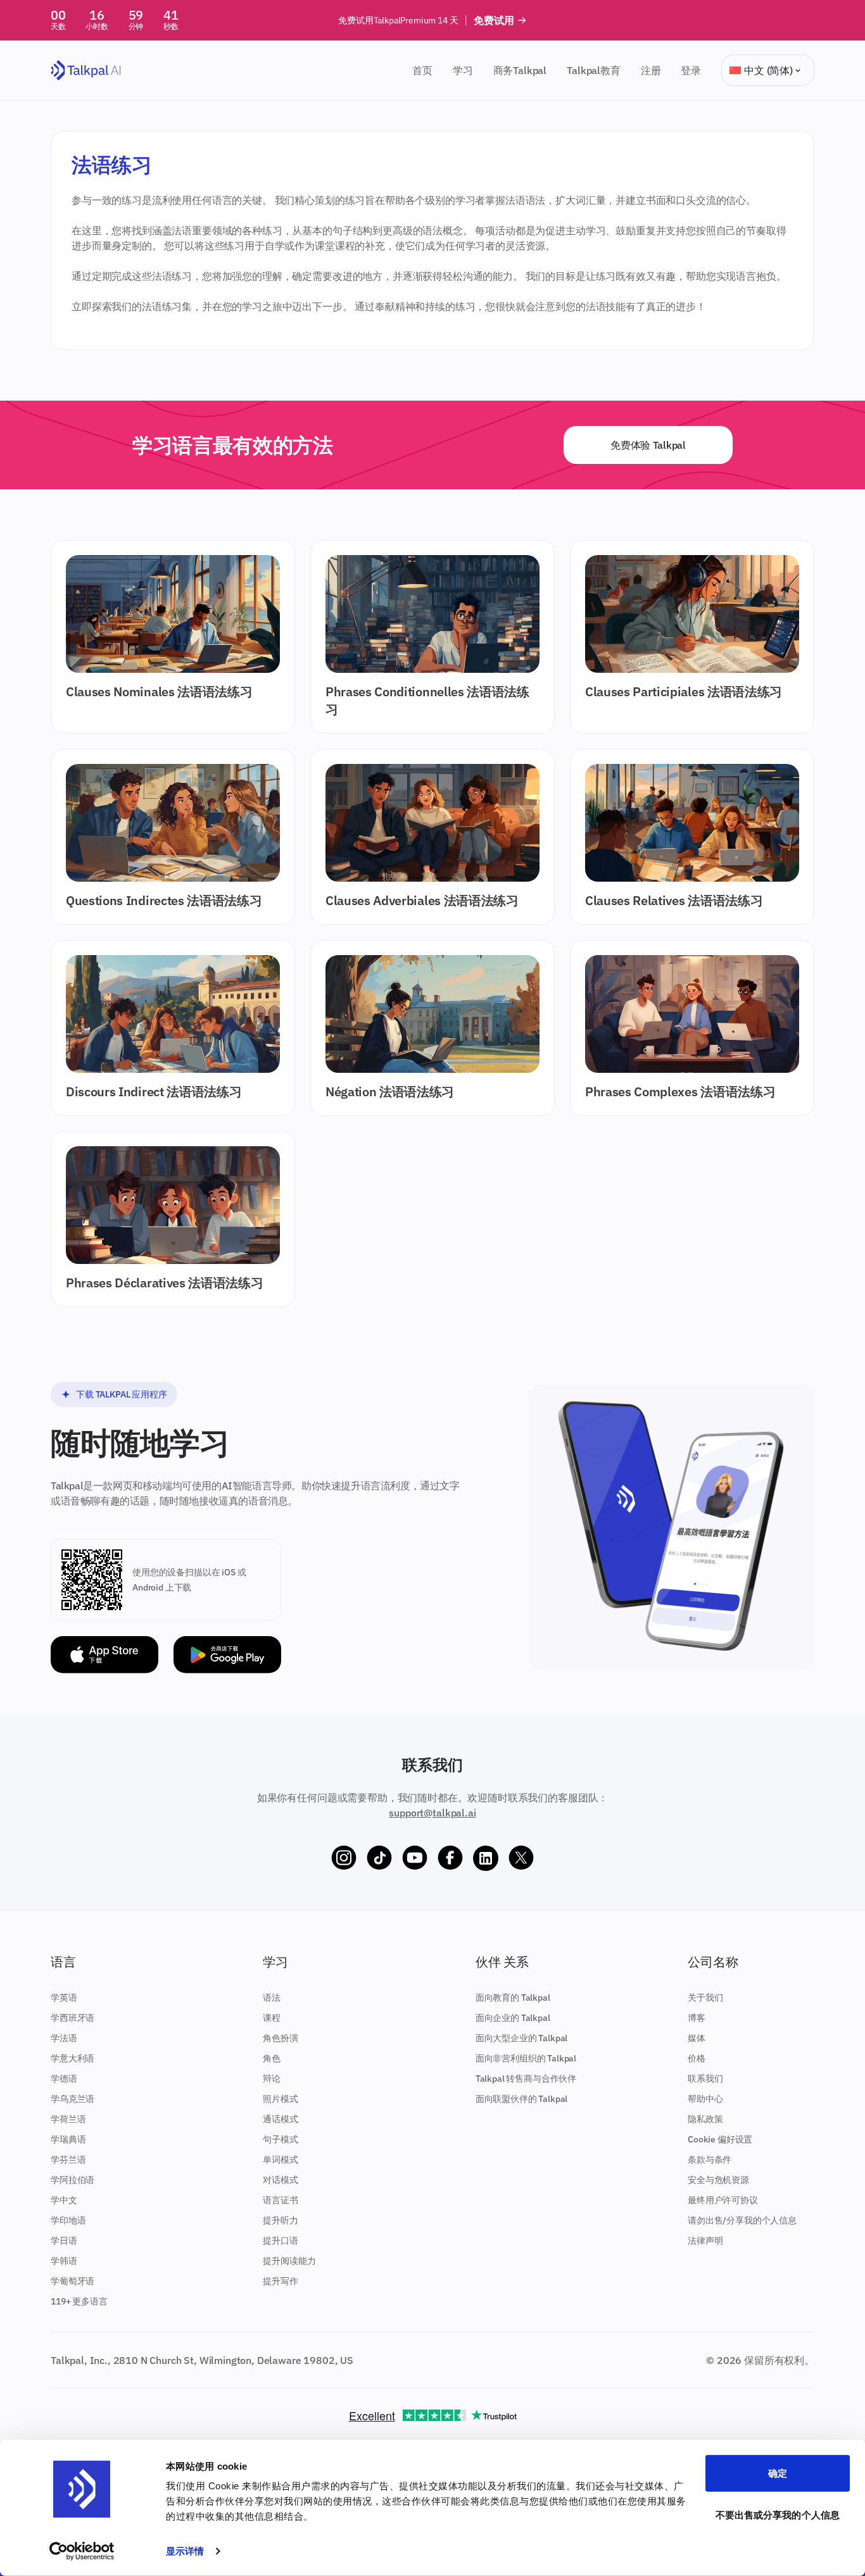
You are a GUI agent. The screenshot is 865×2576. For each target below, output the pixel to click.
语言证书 (280, 2200)
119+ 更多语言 (79, 2301)
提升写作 (280, 2281)
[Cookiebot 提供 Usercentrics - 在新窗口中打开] (82, 2551)
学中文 (64, 2200)
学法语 (64, 2038)
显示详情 (185, 2551)
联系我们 (705, 2079)
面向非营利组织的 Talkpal (526, 2058)
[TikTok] (379, 1858)
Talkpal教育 (594, 70)
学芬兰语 (68, 2160)
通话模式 (280, 2119)
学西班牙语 (73, 2018)
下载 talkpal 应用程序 (122, 1394)
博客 (697, 2018)
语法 (272, 1998)
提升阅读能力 (289, 2261)
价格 (697, 2058)
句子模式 (280, 2139)
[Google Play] (227, 1655)
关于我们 (705, 1998)
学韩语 (64, 2261)
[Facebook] (450, 1858)
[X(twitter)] (521, 1858)
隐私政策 (705, 2119)
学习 (463, 70)
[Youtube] (415, 1858)
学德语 (64, 2079)
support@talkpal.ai (432, 1813)
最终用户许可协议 (723, 2200)
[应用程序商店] (104, 1655)
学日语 (64, 2241)
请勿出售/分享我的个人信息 (742, 2220)
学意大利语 (73, 2058)
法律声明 (705, 2241)
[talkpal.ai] (86, 71)
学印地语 (68, 2220)
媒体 (697, 2038)
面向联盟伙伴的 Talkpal (522, 2099)
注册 (651, 70)
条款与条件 (710, 2160)
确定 (778, 2473)
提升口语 (280, 2241)
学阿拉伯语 (73, 2180)
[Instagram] (344, 1858)
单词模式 (280, 2160)
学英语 (64, 1998)
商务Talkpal (520, 70)
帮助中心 (705, 2099)
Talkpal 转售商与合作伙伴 (526, 2079)
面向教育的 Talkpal (513, 1998)
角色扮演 (280, 2038)
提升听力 (280, 2220)
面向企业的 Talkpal (513, 2018)
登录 (691, 70)
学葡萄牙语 (73, 2281)
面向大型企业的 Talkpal (522, 2038)
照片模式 (280, 2099)
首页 (422, 70)
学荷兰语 (68, 2119)
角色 (272, 2058)
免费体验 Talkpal (648, 445)
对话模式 (280, 2180)
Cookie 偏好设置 (720, 2139)
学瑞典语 (68, 2139)
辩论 (272, 2079)
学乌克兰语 (73, 2099)
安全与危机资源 (718, 2180)
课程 (272, 2018)
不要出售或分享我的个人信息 (778, 2514)
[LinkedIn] (486, 1858)
